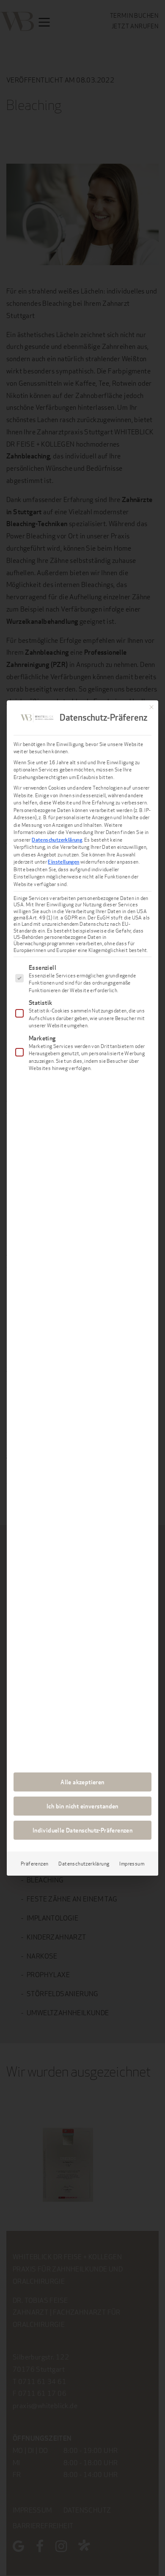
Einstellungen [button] (63, 862)
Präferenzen (34, 1864)
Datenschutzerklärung (57, 840)
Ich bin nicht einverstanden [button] (82, 1806)
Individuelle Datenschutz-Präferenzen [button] (82, 1830)
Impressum (132, 1864)
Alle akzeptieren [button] (82, 1782)
